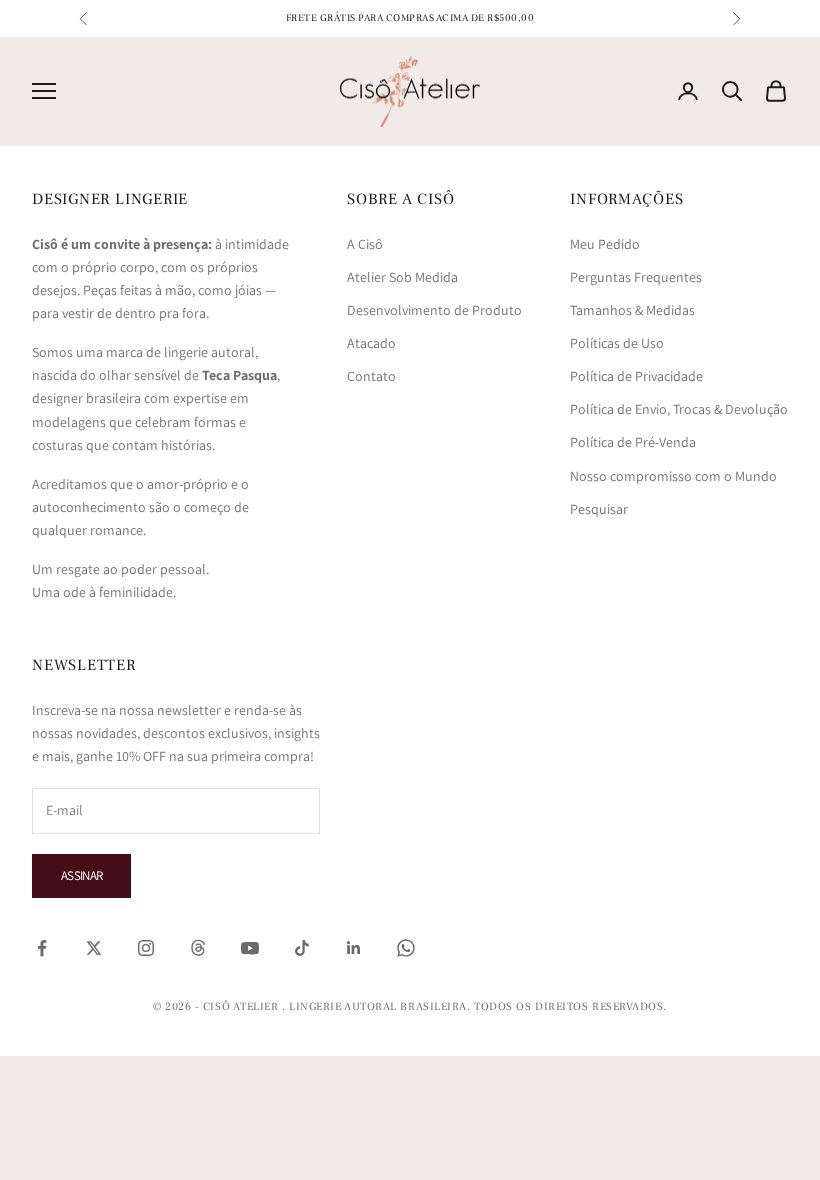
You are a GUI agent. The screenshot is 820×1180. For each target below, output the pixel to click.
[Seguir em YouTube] (250, 948)
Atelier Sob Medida (402, 277)
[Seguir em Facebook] (42, 948)
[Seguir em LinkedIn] (354, 948)
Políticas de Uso (617, 343)
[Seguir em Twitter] (94, 948)
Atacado (371, 343)
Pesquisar (599, 509)
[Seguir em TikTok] (302, 948)
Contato (371, 376)
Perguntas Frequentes (636, 277)
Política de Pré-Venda (633, 442)
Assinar (81, 875)
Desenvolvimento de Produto (434, 310)
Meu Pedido (605, 244)
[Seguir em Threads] (198, 948)
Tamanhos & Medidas (632, 310)
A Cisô (365, 244)
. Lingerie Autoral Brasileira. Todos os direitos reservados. (474, 1006)
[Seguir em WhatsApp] (406, 948)
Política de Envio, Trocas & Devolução (679, 409)
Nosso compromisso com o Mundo (673, 476)
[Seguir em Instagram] (146, 948)
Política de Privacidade (636, 376)
